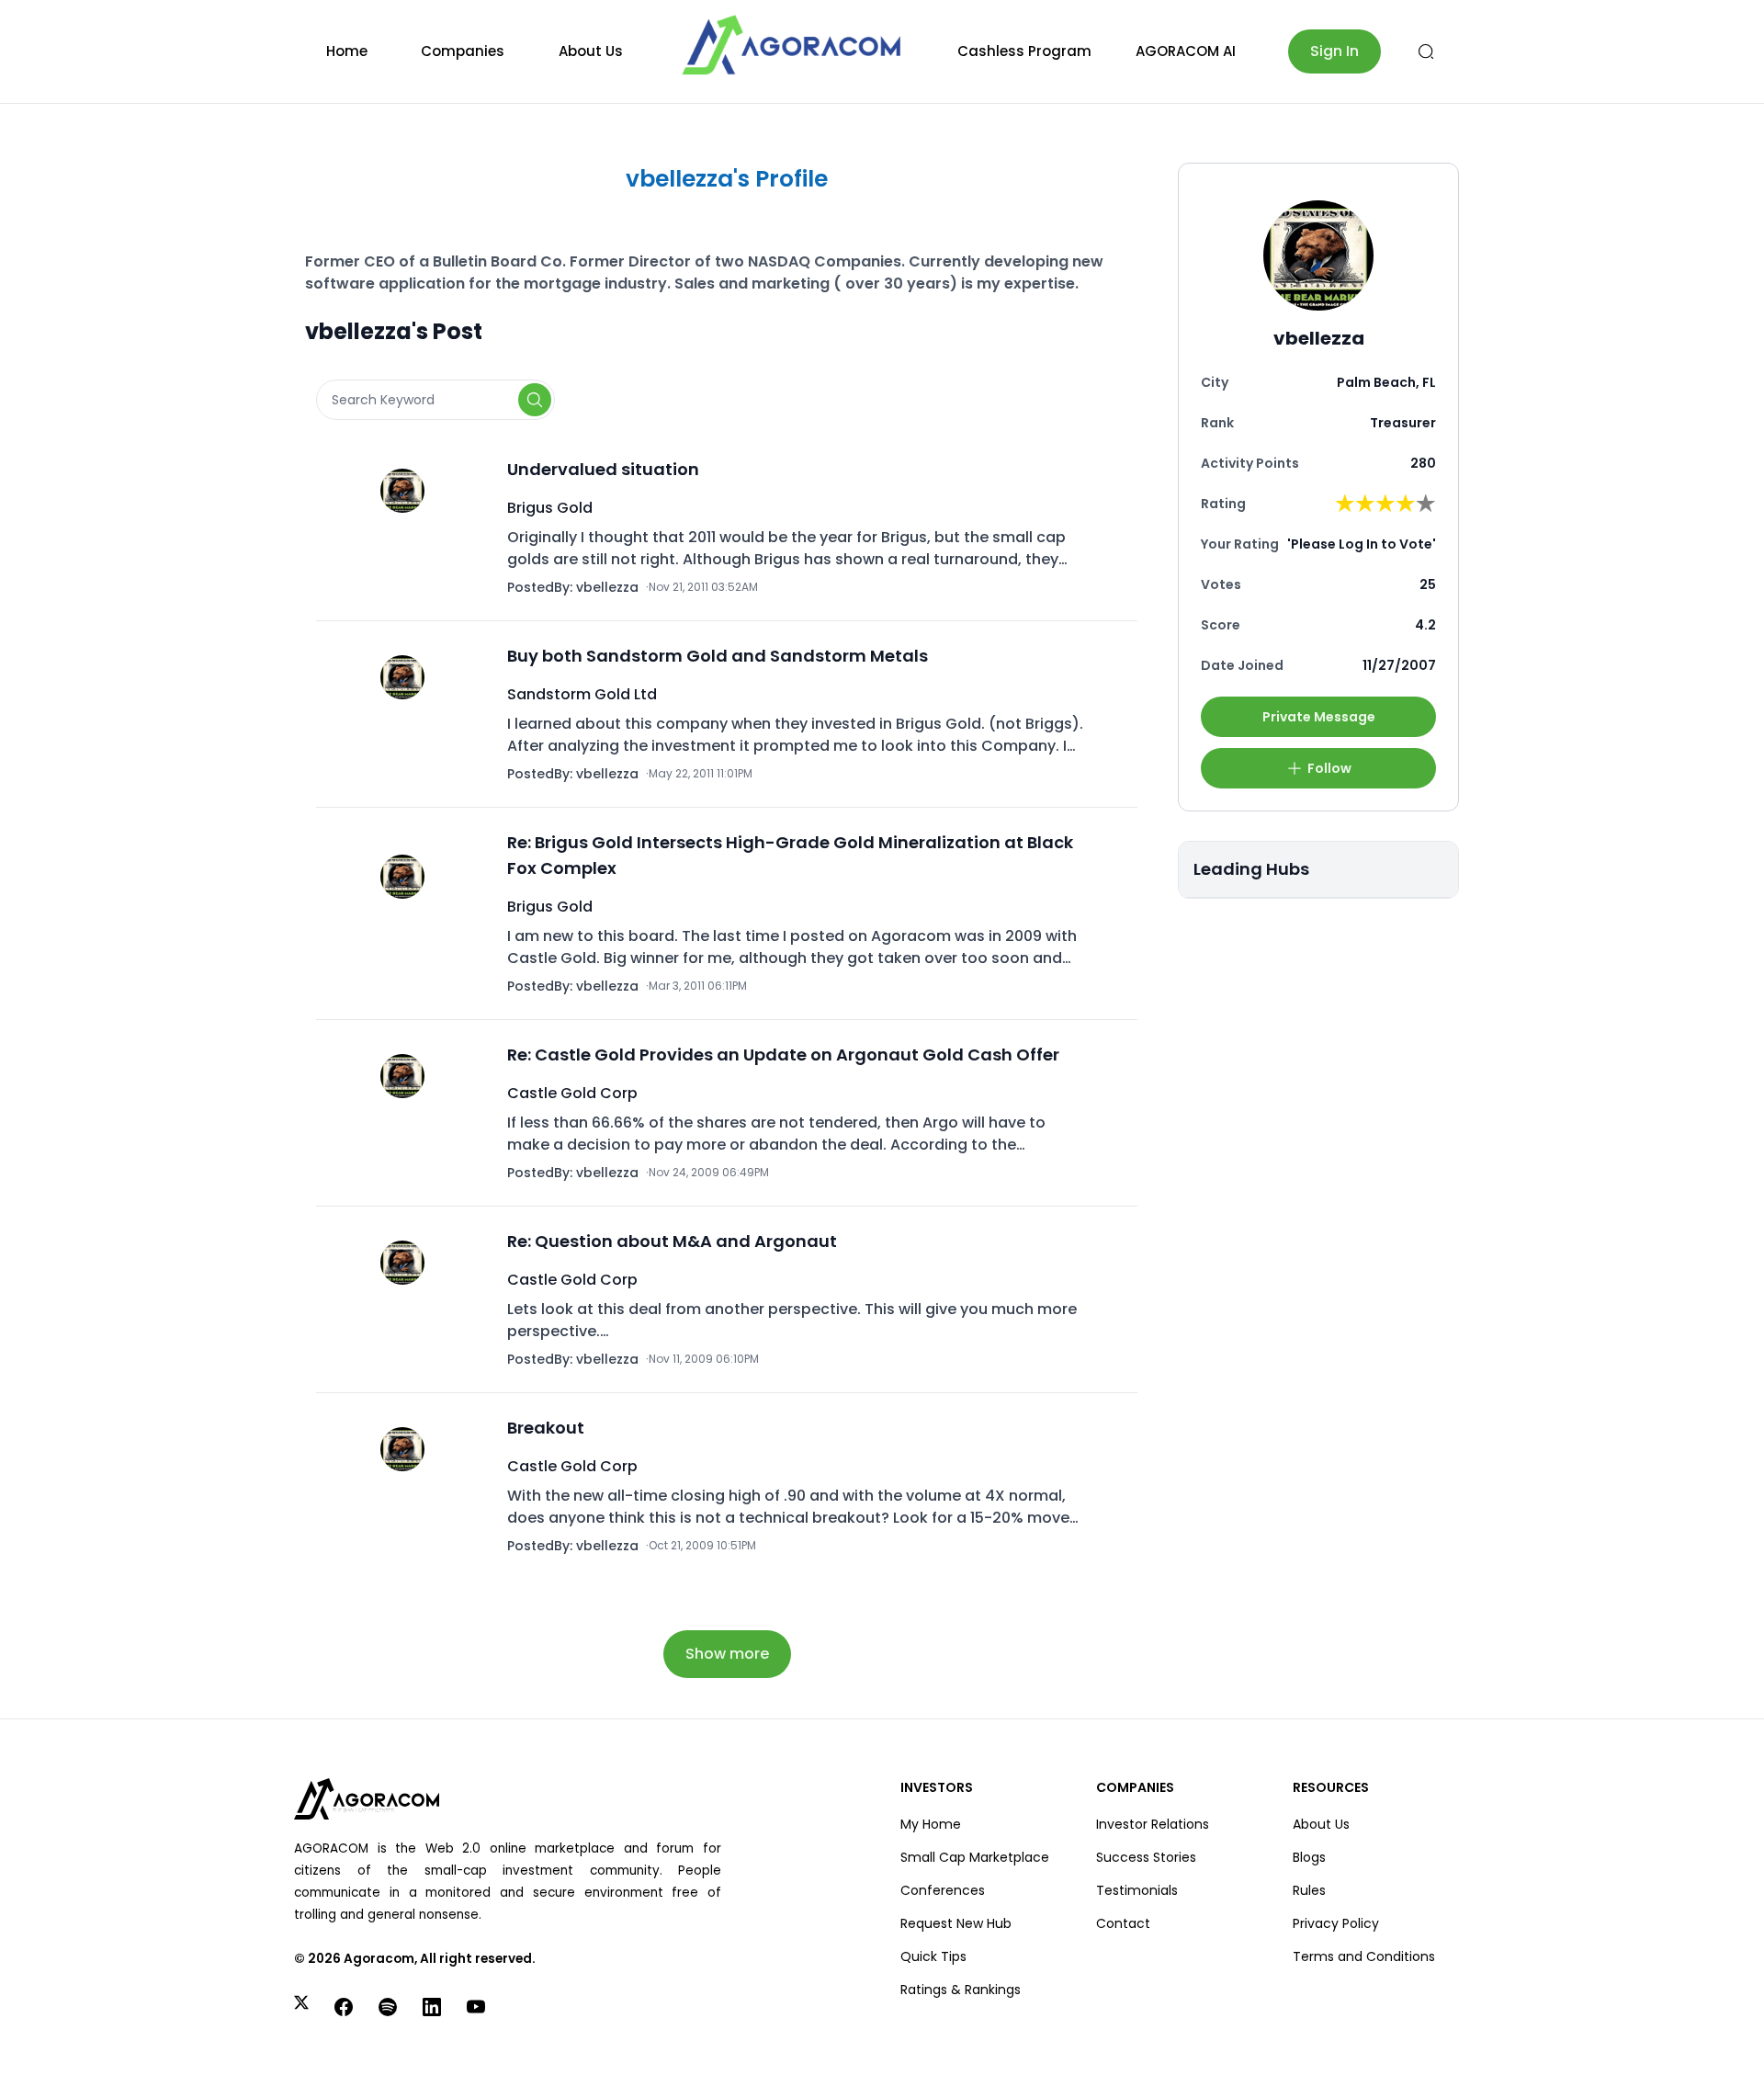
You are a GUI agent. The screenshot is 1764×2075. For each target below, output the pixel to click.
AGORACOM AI (1186, 51)
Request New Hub (956, 1923)
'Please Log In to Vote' (1362, 544)
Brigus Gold (550, 508)
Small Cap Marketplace (975, 1857)
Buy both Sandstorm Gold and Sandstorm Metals (718, 656)
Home (347, 51)
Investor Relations (1153, 1824)
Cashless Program (1024, 51)
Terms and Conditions (1364, 1956)
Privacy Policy (1336, 1923)
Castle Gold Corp (572, 1093)
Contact (1123, 1923)
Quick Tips (933, 1956)
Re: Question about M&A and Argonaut (672, 1241)
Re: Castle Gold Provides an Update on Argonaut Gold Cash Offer (783, 1055)
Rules (1309, 1890)
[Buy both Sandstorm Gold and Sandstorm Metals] (408, 714)
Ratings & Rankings (961, 1990)
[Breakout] (408, 1486)
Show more (727, 1654)
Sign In (1334, 51)
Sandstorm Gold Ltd (582, 694)
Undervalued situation (603, 469)
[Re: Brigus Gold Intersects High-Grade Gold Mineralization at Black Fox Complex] (408, 913)
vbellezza (607, 587)
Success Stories (1146, 1857)
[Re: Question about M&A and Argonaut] (408, 1299)
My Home (931, 1824)
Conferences (943, 1890)
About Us (591, 51)
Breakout (546, 1428)
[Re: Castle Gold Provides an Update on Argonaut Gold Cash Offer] (408, 1113)
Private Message (1319, 717)
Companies (463, 51)
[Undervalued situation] (408, 527)
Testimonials (1137, 1890)
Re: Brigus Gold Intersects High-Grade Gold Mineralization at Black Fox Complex (790, 855)
